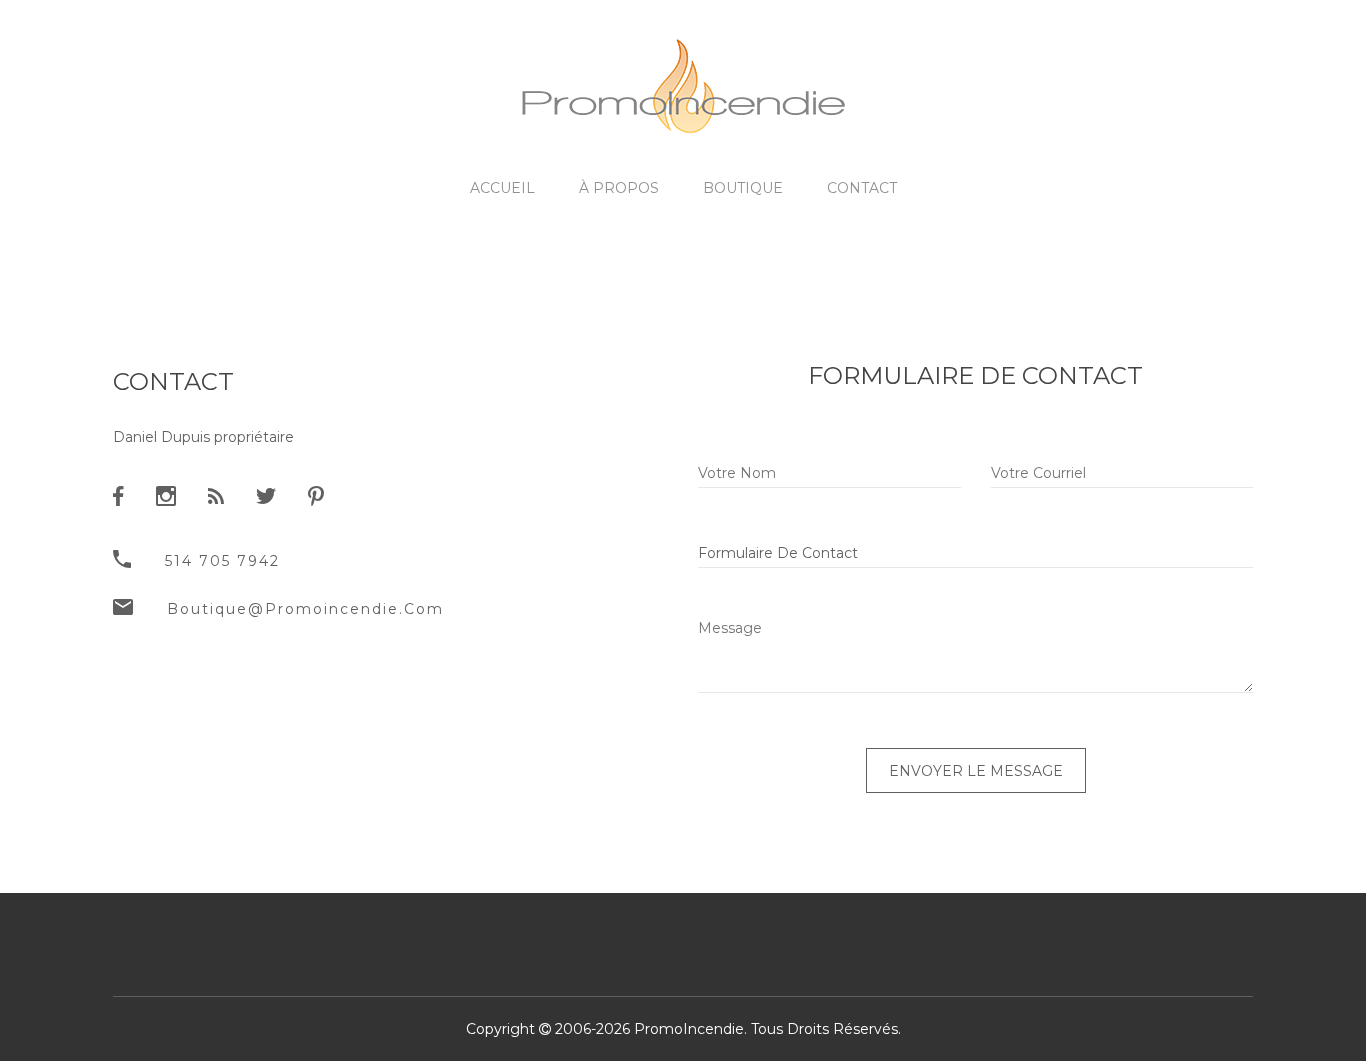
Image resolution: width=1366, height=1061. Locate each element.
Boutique (743, 188)
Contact (862, 188)
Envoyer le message (976, 771)
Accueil (502, 188)
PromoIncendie (689, 1029)
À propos (619, 188)
